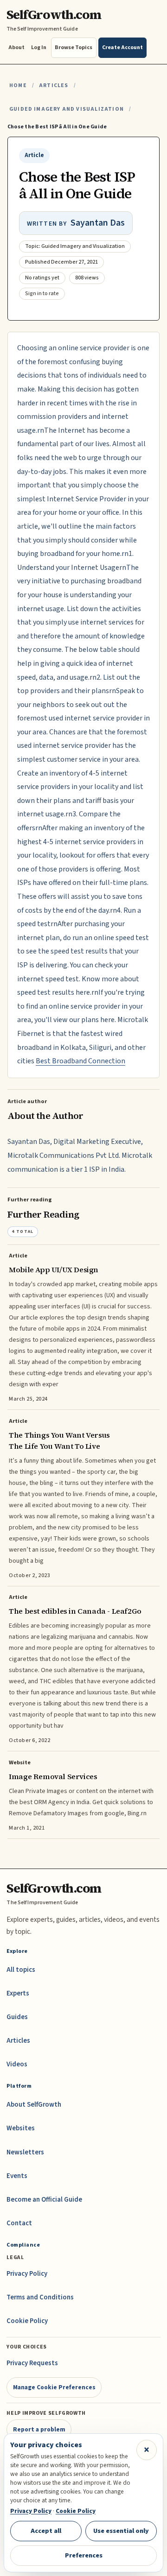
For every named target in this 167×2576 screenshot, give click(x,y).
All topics (21, 1970)
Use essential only (121, 2531)
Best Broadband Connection (80, 1061)
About (16, 47)
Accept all (46, 2531)
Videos (17, 2064)
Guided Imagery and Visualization (67, 109)
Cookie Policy (27, 2321)
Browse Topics (74, 47)
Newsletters (25, 2152)
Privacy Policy (27, 2274)
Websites (21, 2128)
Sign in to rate (42, 294)
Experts (18, 1993)
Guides (17, 2017)
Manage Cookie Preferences (54, 2387)
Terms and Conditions (40, 2297)
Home (18, 85)
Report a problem (39, 2429)
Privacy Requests (32, 2363)
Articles (54, 85)
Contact (19, 2223)
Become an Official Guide (44, 2200)
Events (17, 2176)
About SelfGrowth (34, 2105)
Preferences (84, 2555)
